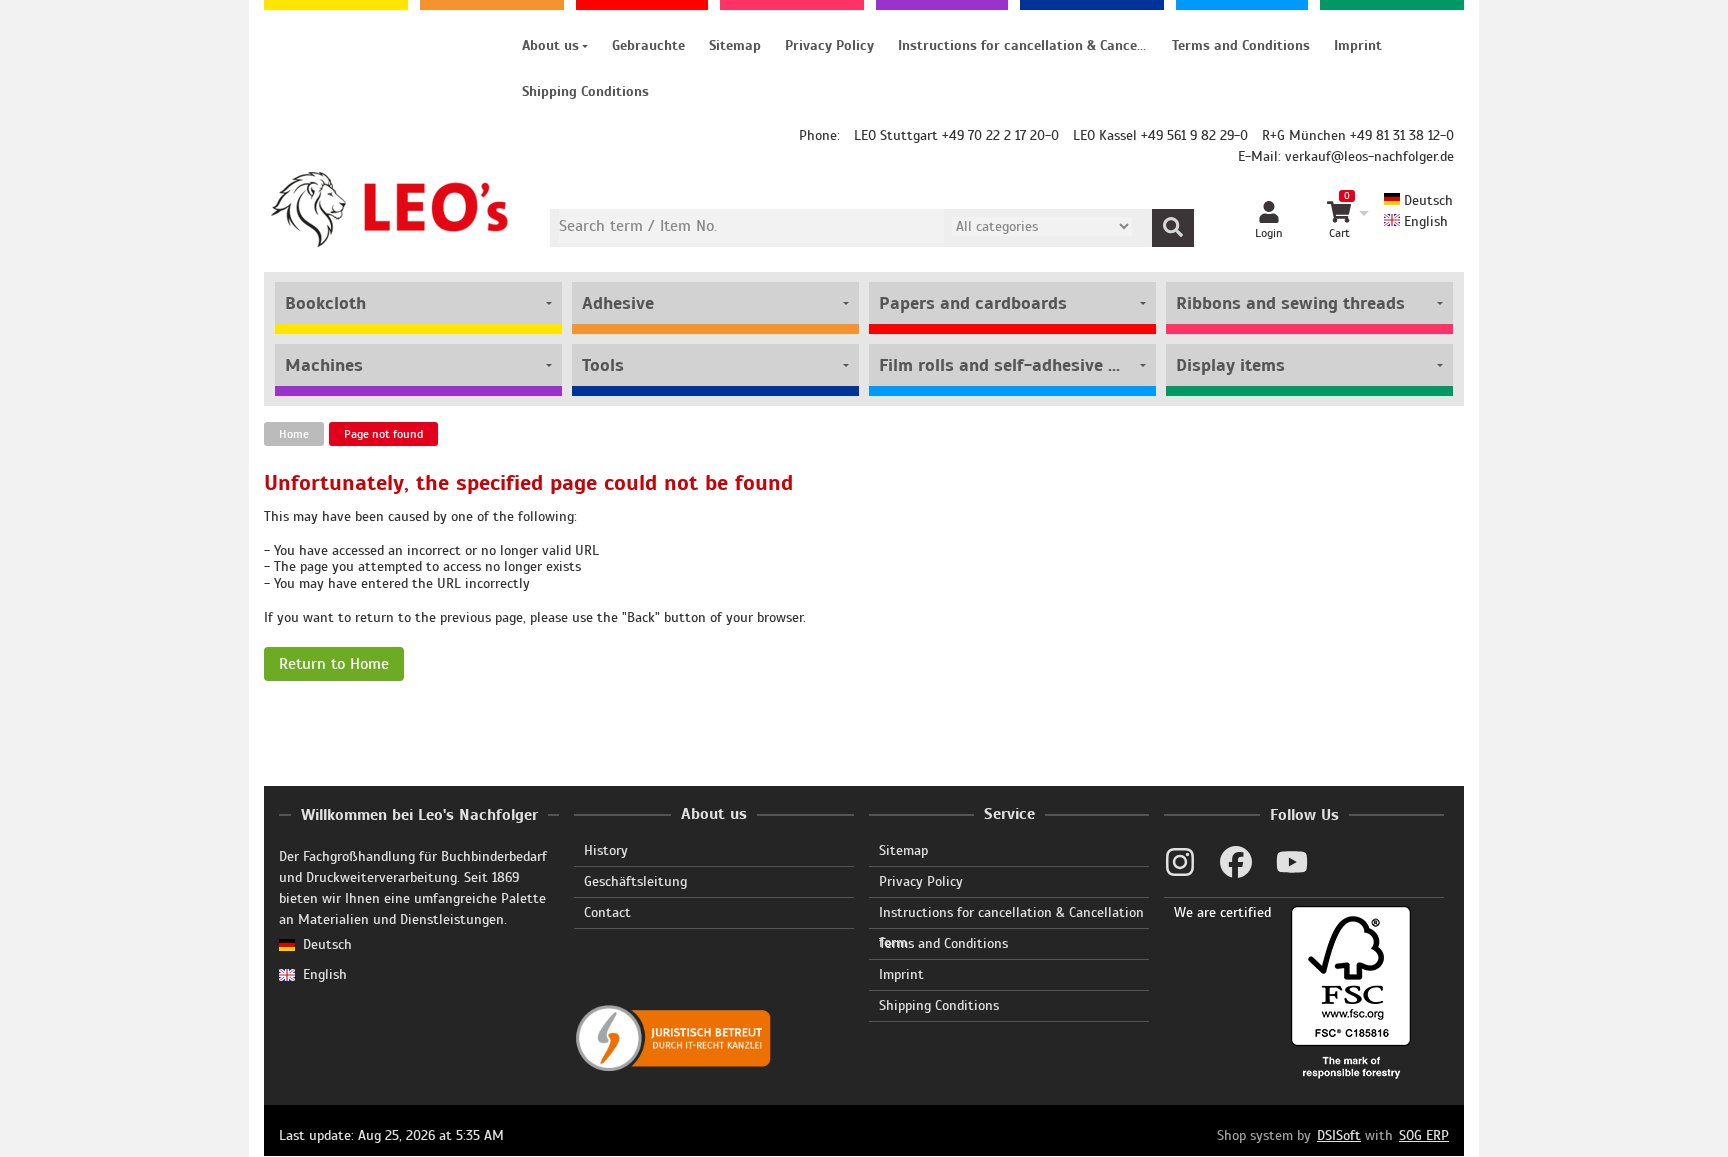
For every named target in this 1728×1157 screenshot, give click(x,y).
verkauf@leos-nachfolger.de (1369, 156)
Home (294, 434)
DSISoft (1339, 1135)
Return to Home (334, 664)
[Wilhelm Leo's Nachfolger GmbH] (390, 209)
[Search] (1173, 228)
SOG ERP (1424, 1135)
